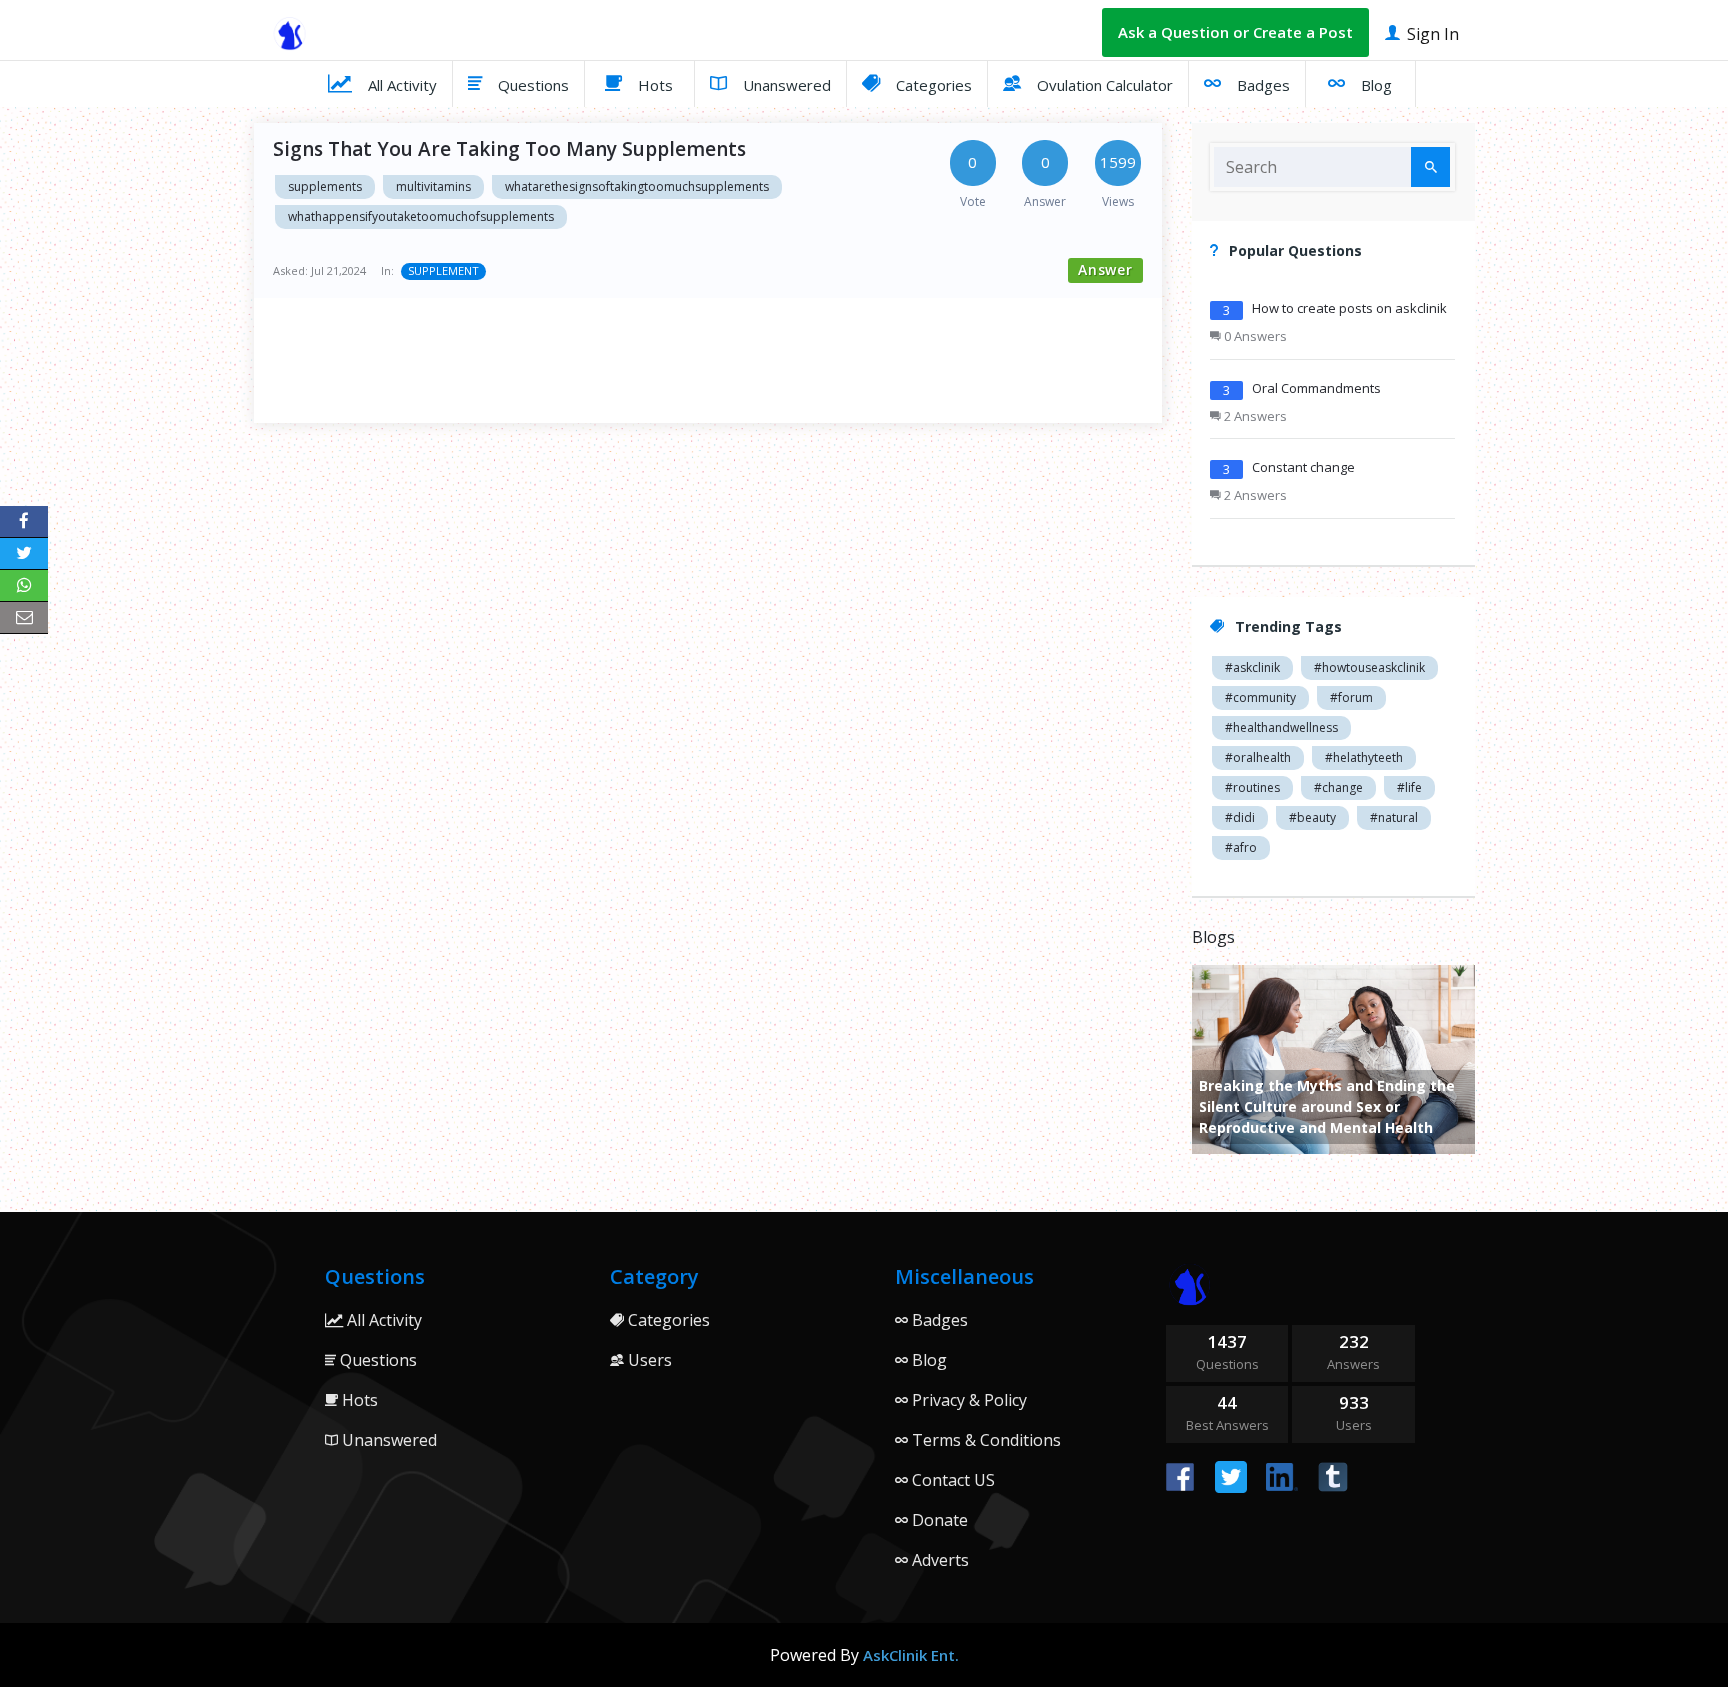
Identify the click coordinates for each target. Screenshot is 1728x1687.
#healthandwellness (1281, 727)
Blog (1374, 85)
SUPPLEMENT (443, 270)
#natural (1394, 817)
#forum (1351, 697)
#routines (1252, 787)
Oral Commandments (1316, 388)
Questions (531, 85)
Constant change (1303, 467)
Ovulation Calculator (1103, 85)
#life (1409, 787)
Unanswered (785, 85)
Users (648, 1360)
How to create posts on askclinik (1349, 308)
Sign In (1431, 34)
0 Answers (1254, 336)
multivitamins (433, 186)
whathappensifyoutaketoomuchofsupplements (421, 216)
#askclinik (1252, 667)
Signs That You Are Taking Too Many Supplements (509, 149)
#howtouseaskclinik (1369, 667)
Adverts (938, 1560)
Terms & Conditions (984, 1440)
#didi (1240, 817)
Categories (932, 85)
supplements (325, 186)
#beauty (1312, 817)
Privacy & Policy (967, 1400)
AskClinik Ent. (911, 1655)
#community (1260, 697)
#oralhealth (1258, 757)
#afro (1241, 847)
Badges (1261, 85)
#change (1338, 787)
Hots (653, 85)
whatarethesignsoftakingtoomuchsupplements (637, 186)
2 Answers (1254, 416)
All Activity (400, 85)
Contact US (951, 1480)
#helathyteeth (1364, 757)
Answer (1105, 269)
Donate (938, 1520)
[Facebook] (24, 522)
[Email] (24, 618)
